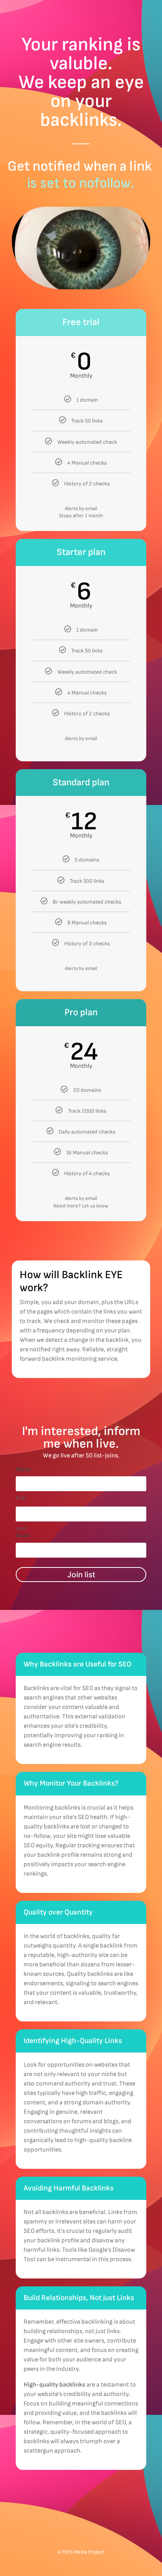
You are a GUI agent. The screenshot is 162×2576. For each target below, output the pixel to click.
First (21, 1498)
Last (21, 1528)
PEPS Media (74, 2552)
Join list (81, 1575)
